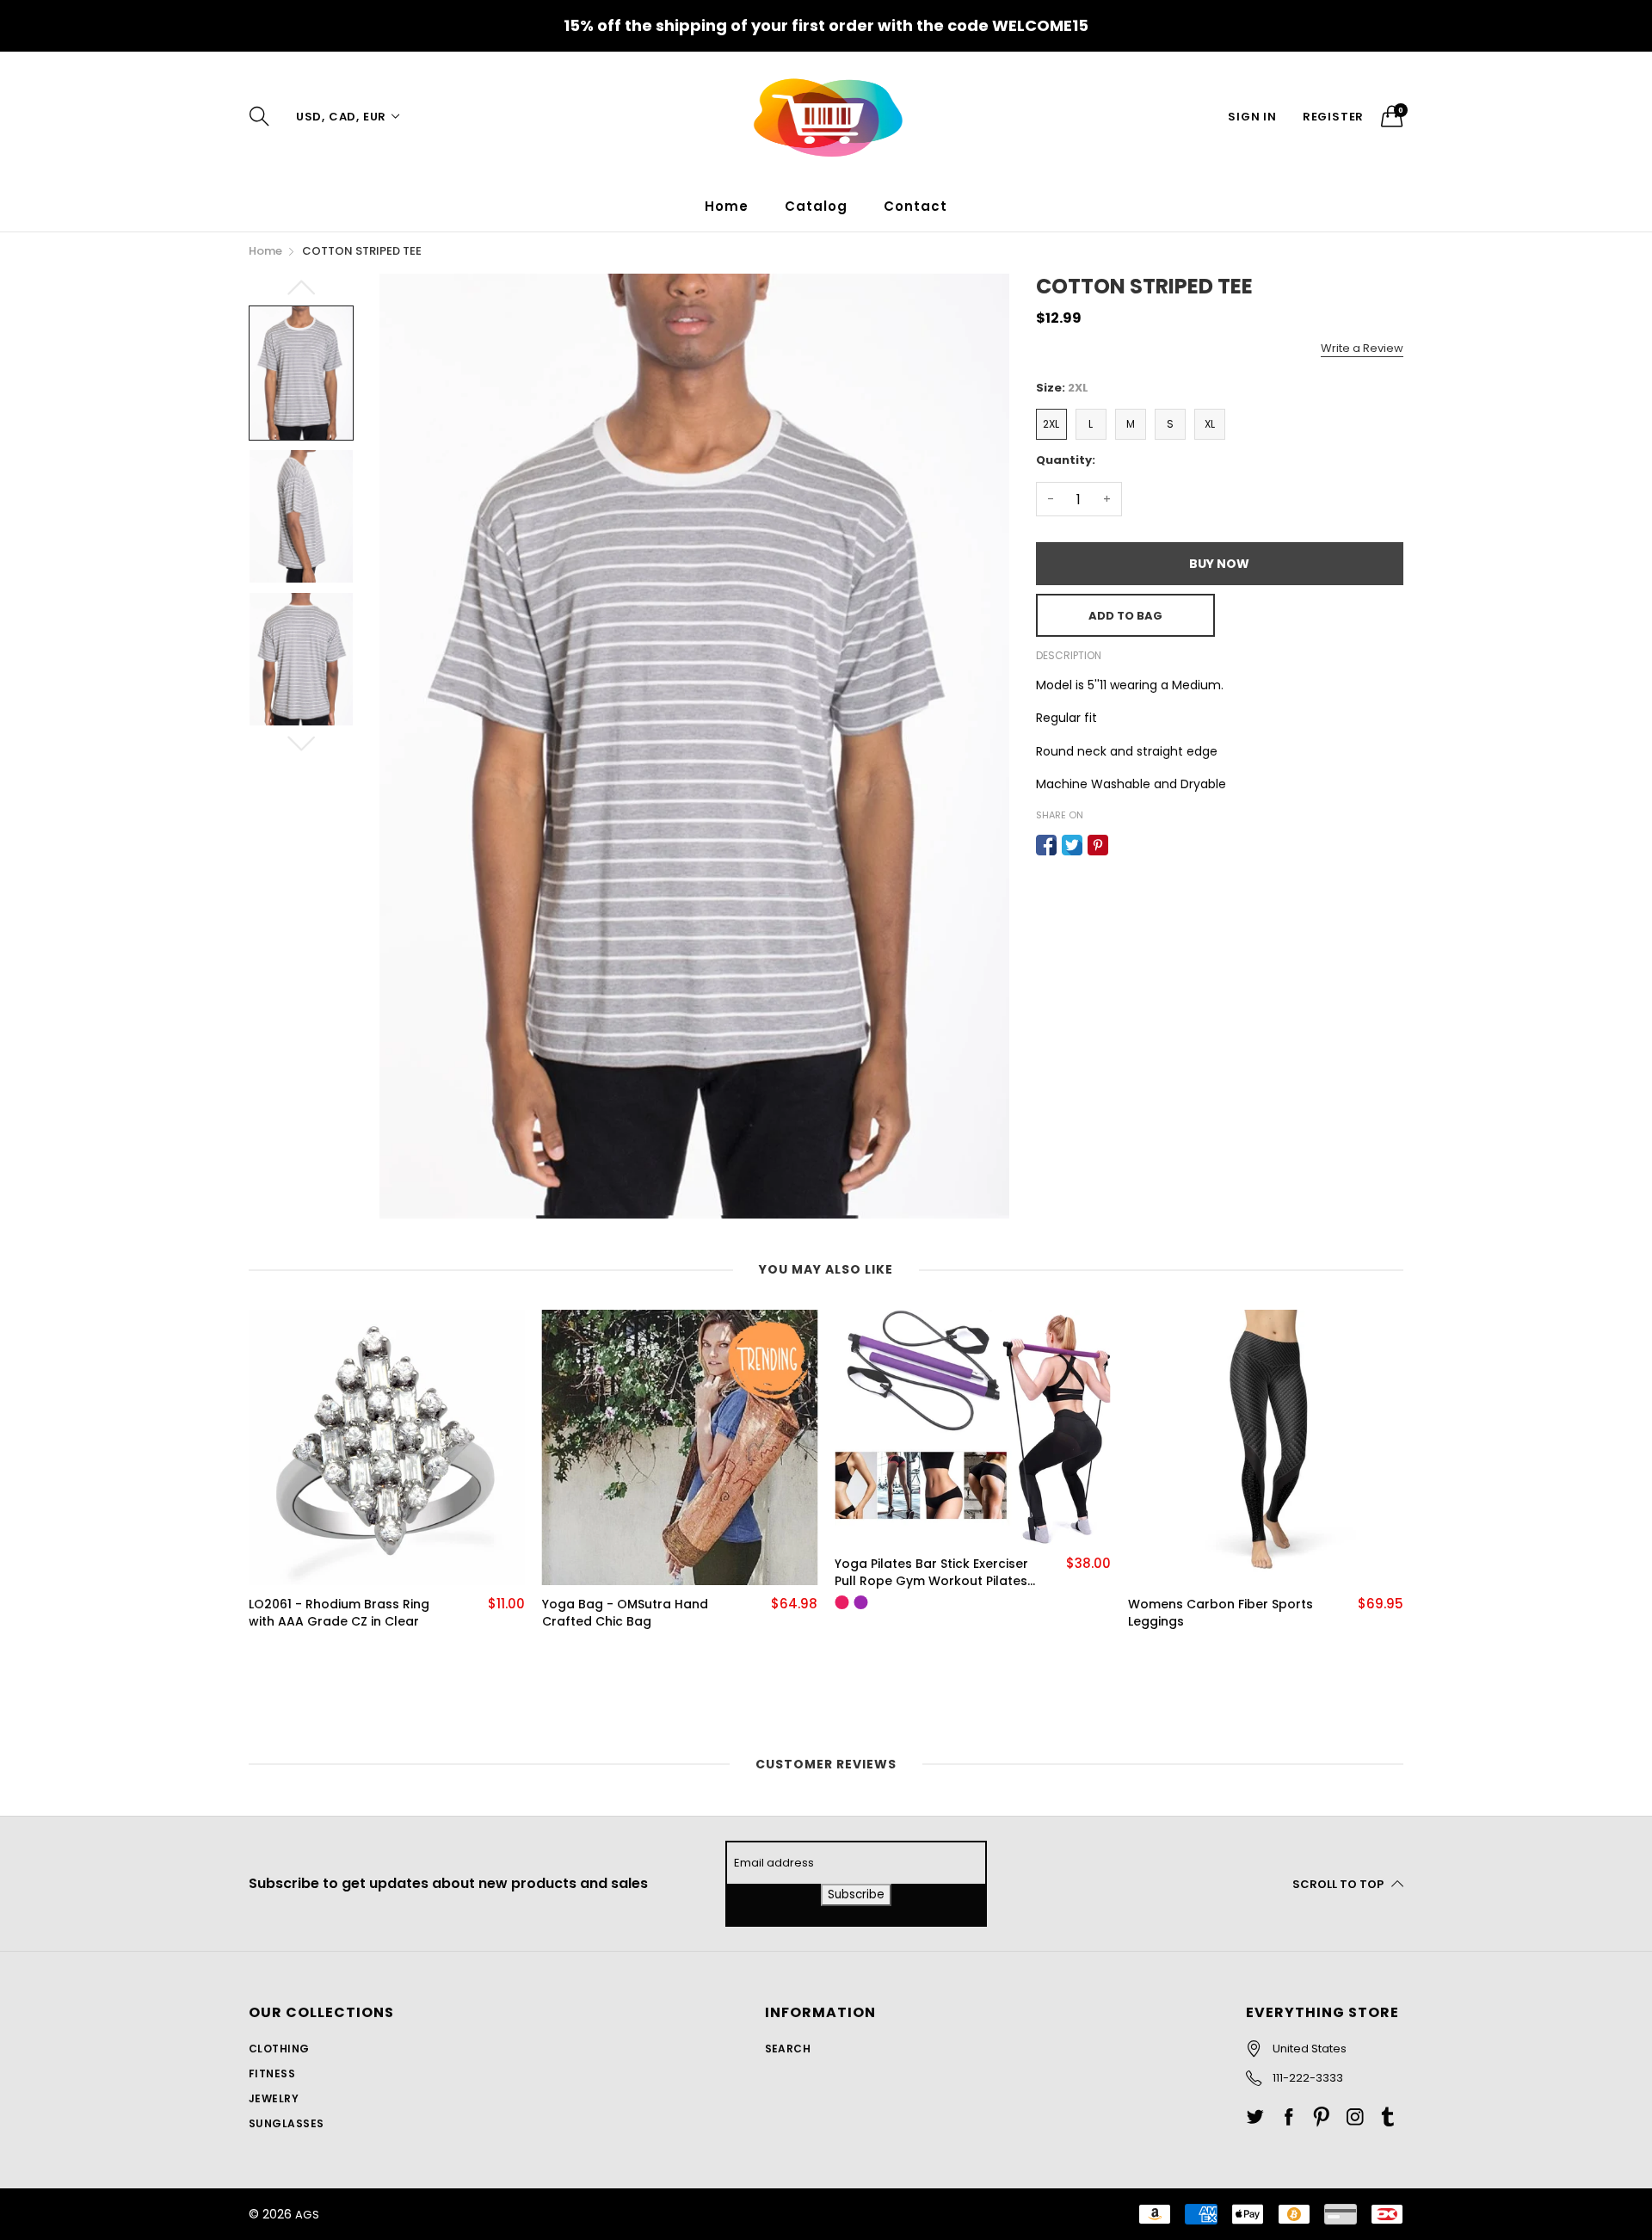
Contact (915, 206)
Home (727, 206)
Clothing (279, 2049)
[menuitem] (727, 206)
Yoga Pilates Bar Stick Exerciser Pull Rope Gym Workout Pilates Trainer (641, 1573)
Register (1333, 117)
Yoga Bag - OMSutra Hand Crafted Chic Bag (333, 1613)
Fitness (272, 2073)
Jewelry (274, 2098)
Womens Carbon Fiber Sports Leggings (929, 1613)
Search (788, 2049)
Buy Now (1219, 564)
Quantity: (1066, 460)
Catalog (816, 206)
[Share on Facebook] (1046, 845)
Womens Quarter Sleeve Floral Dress (1225, 1690)
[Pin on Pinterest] (1098, 845)
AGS (307, 2215)
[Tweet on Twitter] (1072, 845)
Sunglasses (287, 2123)
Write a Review (1362, 348)
